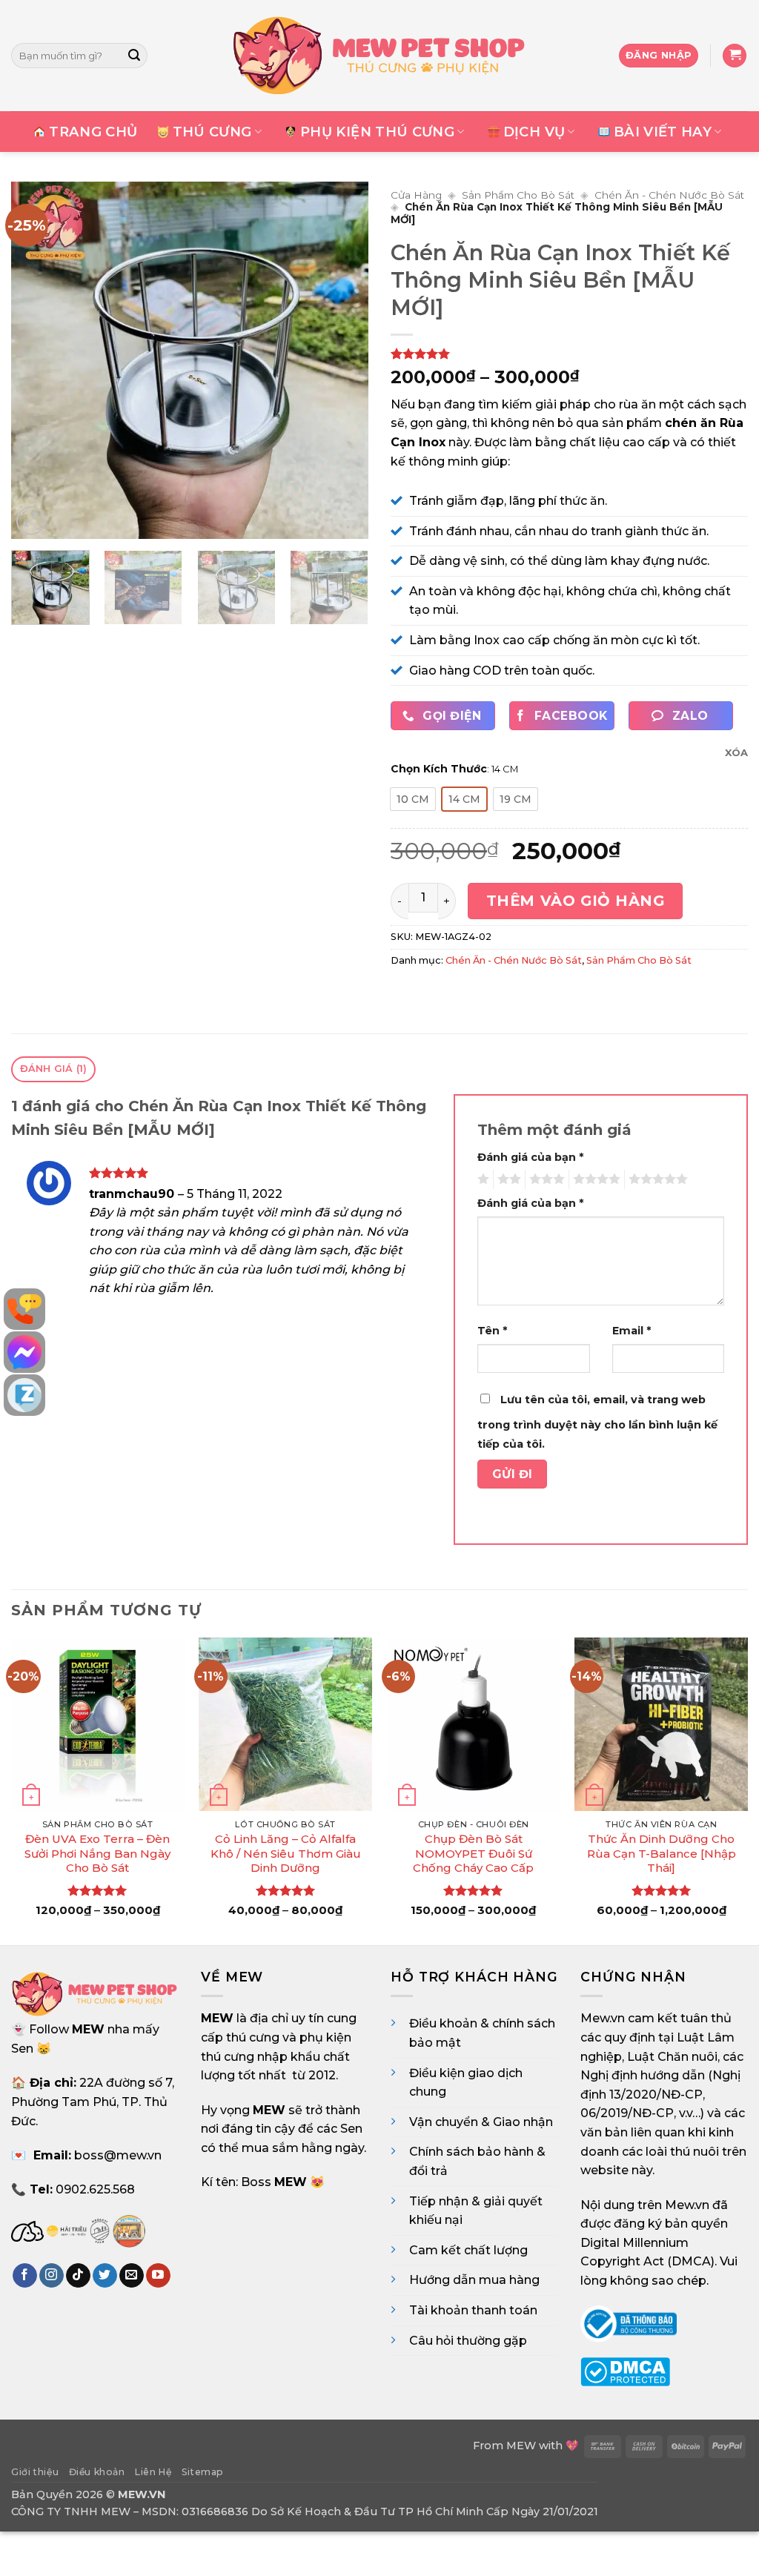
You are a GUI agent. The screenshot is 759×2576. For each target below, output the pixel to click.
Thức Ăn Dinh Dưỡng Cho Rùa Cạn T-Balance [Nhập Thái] (662, 1853)
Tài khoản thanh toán (473, 2310)
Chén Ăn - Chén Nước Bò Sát (669, 195)
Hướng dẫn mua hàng (474, 2280)
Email (632, 1331)
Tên (492, 1331)
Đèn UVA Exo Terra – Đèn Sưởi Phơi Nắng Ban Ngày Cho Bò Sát (97, 1853)
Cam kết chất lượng (468, 2250)
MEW (521, 2446)
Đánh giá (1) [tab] (54, 1069)
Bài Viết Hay (663, 132)
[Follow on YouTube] (158, 2276)
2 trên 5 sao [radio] (507, 1179)
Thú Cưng (212, 132)
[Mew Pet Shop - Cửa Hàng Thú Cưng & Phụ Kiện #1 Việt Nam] (379, 56)
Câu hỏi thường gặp (468, 2341)
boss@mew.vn (118, 2155)
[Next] (342, 360)
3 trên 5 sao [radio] (545, 1179)
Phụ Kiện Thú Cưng (377, 132)
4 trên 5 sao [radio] (594, 1179)
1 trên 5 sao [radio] (481, 1179)
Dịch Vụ (534, 132)
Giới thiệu (35, 2472)
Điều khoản (97, 2472)
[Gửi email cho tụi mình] (132, 2276)
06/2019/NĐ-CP (627, 2113)
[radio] (413, 799)
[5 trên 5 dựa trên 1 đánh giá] (569, 354)
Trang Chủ (93, 132)
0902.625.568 (95, 2189)
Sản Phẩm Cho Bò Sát (518, 195)
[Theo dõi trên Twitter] (105, 2276)
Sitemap (203, 2472)
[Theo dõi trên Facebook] (25, 2276)
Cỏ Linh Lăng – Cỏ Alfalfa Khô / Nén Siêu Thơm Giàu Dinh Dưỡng (286, 1853)
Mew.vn (603, 2018)
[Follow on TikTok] (78, 2276)
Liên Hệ (153, 2472)
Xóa (736, 752)
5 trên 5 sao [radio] (656, 1179)
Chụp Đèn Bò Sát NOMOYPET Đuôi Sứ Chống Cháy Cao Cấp (473, 1853)
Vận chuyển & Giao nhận (481, 2122)
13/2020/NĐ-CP (656, 2095)
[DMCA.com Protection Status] (625, 2371)
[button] (735, 56)
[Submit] (134, 56)
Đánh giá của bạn (530, 1157)
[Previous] (37, 360)
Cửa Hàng (416, 195)
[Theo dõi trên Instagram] (52, 2276)
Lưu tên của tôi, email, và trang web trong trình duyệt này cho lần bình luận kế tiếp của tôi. (597, 1422)
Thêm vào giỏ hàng (576, 901)
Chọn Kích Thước (439, 769)
